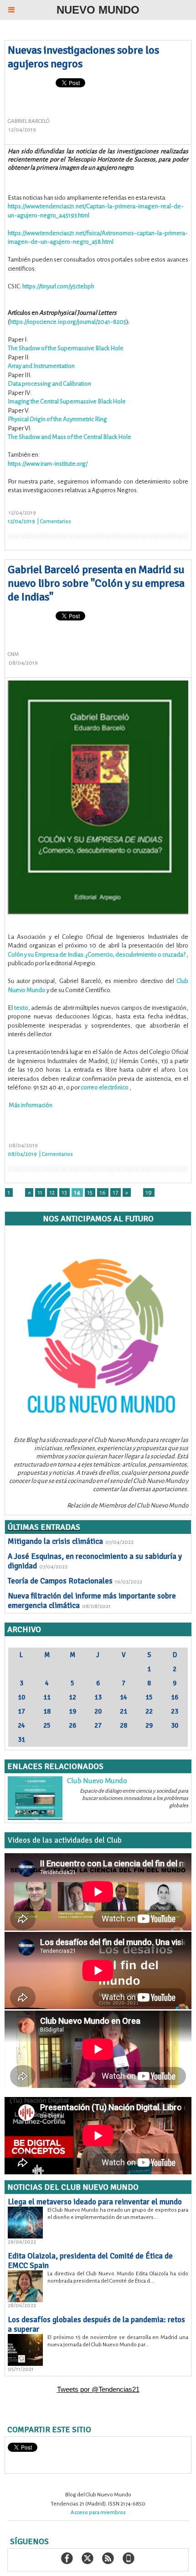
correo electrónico (105, 1087)
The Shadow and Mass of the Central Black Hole (70, 437)
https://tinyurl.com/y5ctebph (58, 286)
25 (47, 1725)
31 (21, 1739)
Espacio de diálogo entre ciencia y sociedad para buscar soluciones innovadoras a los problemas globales (134, 1798)
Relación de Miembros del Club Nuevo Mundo (128, 1505)
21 (124, 1711)
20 (98, 1711)
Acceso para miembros (98, 2513)
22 (149, 1711)
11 (40, 1192)
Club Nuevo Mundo (97, 1781)
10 (21, 1697)
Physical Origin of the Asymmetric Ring (57, 419)
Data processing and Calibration (49, 384)
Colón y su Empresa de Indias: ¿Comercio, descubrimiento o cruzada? (97, 955)
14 (77, 1192)
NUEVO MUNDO (98, 10)
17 (116, 1192)
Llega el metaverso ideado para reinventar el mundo (95, 2202)
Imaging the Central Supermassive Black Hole (67, 401)
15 (90, 1192)
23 (175, 1711)
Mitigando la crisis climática (55, 1541)
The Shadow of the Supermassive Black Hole (66, 348)
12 (52, 1192)
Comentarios (56, 522)
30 (175, 1725)
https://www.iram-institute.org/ (48, 464)
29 (149, 1725)
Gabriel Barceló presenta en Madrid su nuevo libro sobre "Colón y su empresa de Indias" (96, 583)
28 (124, 1725)
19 (149, 1192)
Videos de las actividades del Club (65, 1840)
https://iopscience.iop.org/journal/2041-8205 (68, 322)
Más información (31, 1105)
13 (64, 1192)
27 (98, 1725)
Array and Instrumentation (41, 366)
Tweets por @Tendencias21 (98, 2389)
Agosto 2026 (98, 1643)
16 (103, 1192)
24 (21, 1725)
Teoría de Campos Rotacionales (60, 1581)
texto (21, 1008)
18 (47, 1711)
